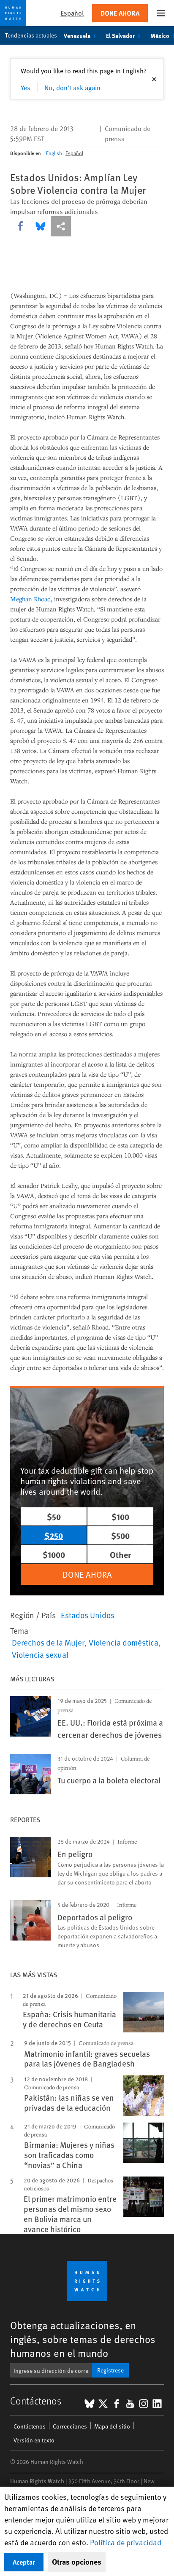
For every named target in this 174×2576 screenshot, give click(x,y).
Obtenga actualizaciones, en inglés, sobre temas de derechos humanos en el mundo (83, 2339)
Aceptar (24, 2562)
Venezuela (77, 35)
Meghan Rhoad (30, 599)
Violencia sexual (40, 1654)
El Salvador (120, 35)
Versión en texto (34, 2440)
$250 (54, 1535)
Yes (26, 87)
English (54, 153)
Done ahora (120, 13)
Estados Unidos (88, 1615)
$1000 (54, 1554)
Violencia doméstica (124, 1642)
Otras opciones (77, 2562)
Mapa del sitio (112, 2426)
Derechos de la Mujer (48, 1642)
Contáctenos (30, 2426)
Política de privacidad (126, 2542)
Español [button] (72, 13)
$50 (54, 1516)
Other (120, 1554)
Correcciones (70, 2426)
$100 (120, 1516)
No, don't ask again (72, 87)
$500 (120, 1535)
